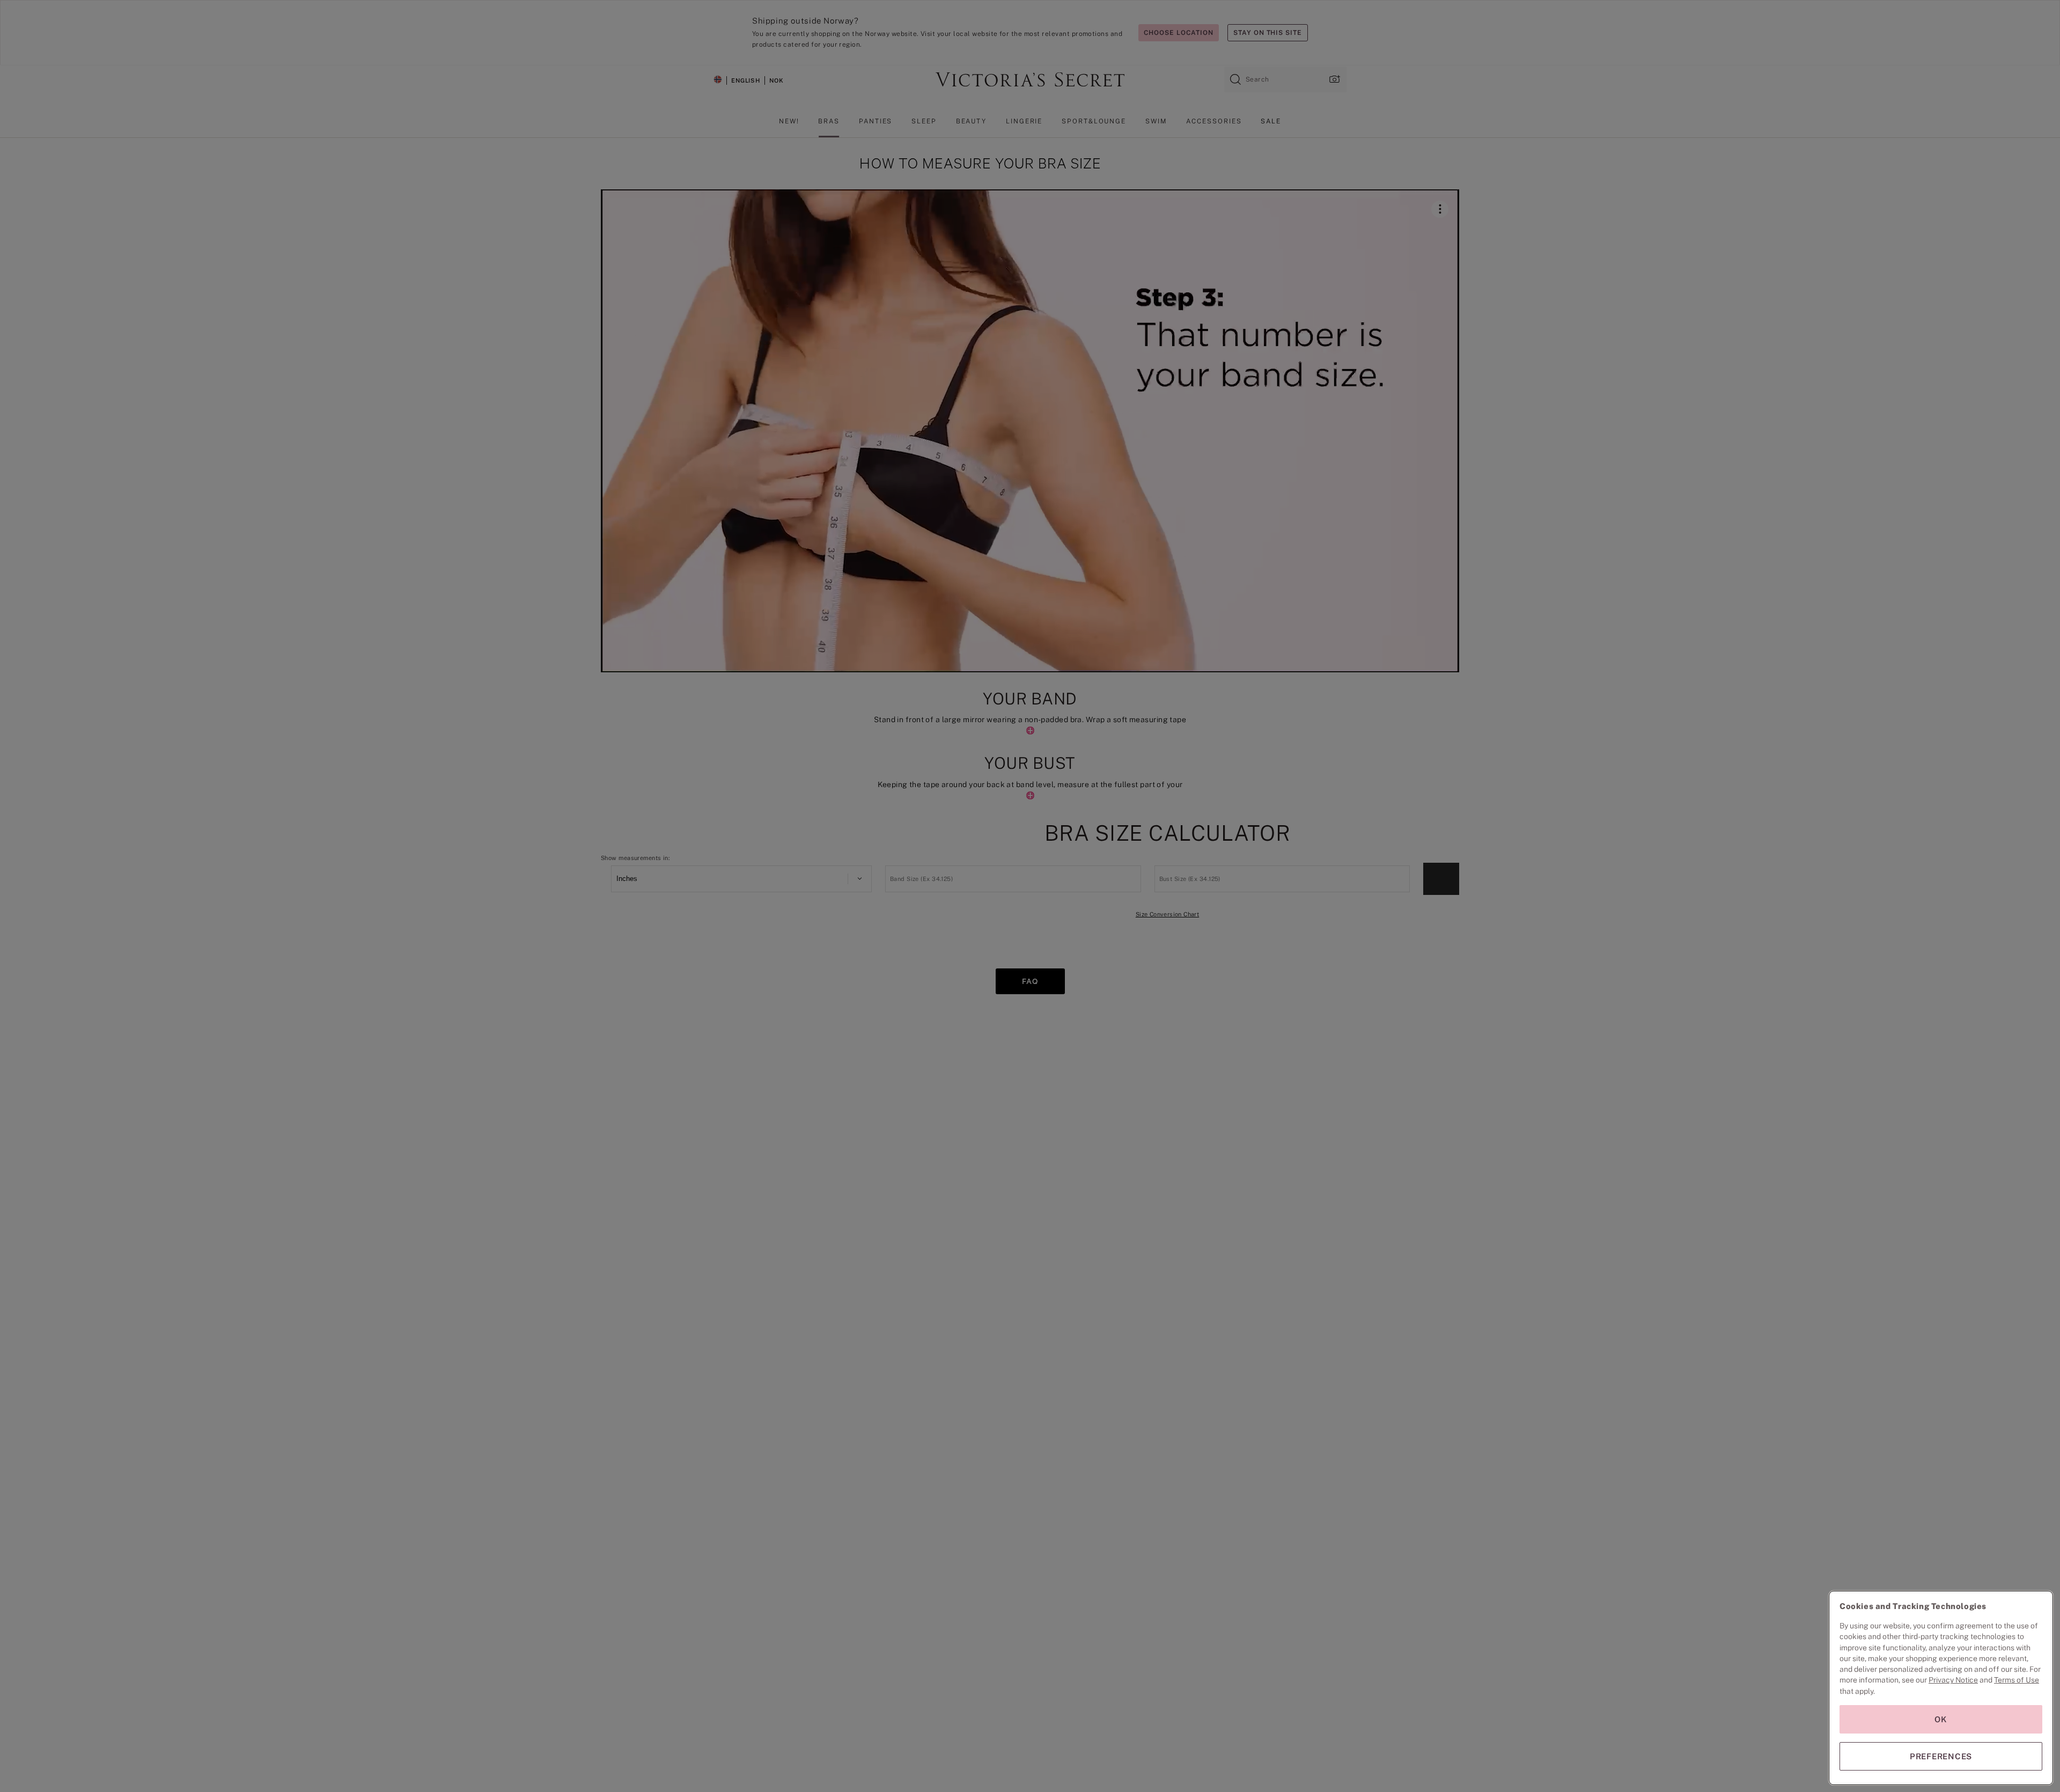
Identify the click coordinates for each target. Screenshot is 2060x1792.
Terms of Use (2017, 1680)
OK (1941, 1719)
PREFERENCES (1941, 1756)
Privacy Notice (1953, 1680)
